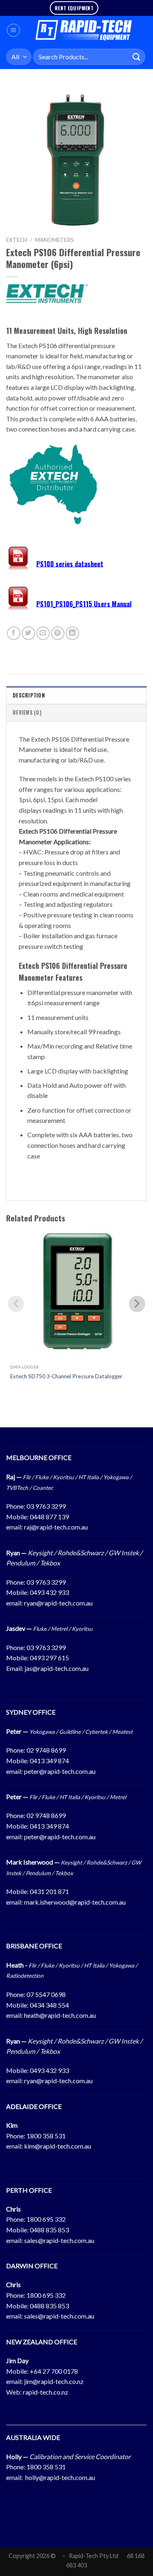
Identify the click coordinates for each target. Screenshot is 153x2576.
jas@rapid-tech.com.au (57, 1668)
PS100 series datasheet (70, 563)
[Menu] (13, 30)
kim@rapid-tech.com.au (58, 2146)
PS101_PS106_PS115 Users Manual (84, 604)
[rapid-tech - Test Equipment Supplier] (84, 30)
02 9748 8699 (46, 1750)
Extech (17, 240)
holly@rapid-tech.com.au (60, 2477)
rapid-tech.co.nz (45, 2392)
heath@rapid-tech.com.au (60, 2015)
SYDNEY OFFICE (31, 1712)
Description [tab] (29, 695)
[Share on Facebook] (14, 633)
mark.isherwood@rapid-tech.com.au (75, 1902)
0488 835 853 (49, 2230)
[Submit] (137, 57)
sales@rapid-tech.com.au (59, 2240)
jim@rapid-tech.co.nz (54, 2381)
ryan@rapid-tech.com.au (58, 1603)
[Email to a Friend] (43, 633)
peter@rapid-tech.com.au (60, 1771)
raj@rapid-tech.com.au (56, 1527)
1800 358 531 (46, 2136)
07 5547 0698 (46, 1994)
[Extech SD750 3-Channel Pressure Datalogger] (76, 1294)
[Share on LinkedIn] (72, 633)
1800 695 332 (46, 2219)
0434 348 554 (49, 2005)
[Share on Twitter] (28, 633)
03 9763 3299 (46, 1506)
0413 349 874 (49, 1761)
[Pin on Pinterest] (58, 633)
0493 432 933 (49, 1592)
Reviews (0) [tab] (27, 712)
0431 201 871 (49, 1891)
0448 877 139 (49, 1517)
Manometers (54, 240)
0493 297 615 (49, 1658)
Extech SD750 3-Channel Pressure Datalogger (66, 1376)
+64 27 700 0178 (54, 2371)
